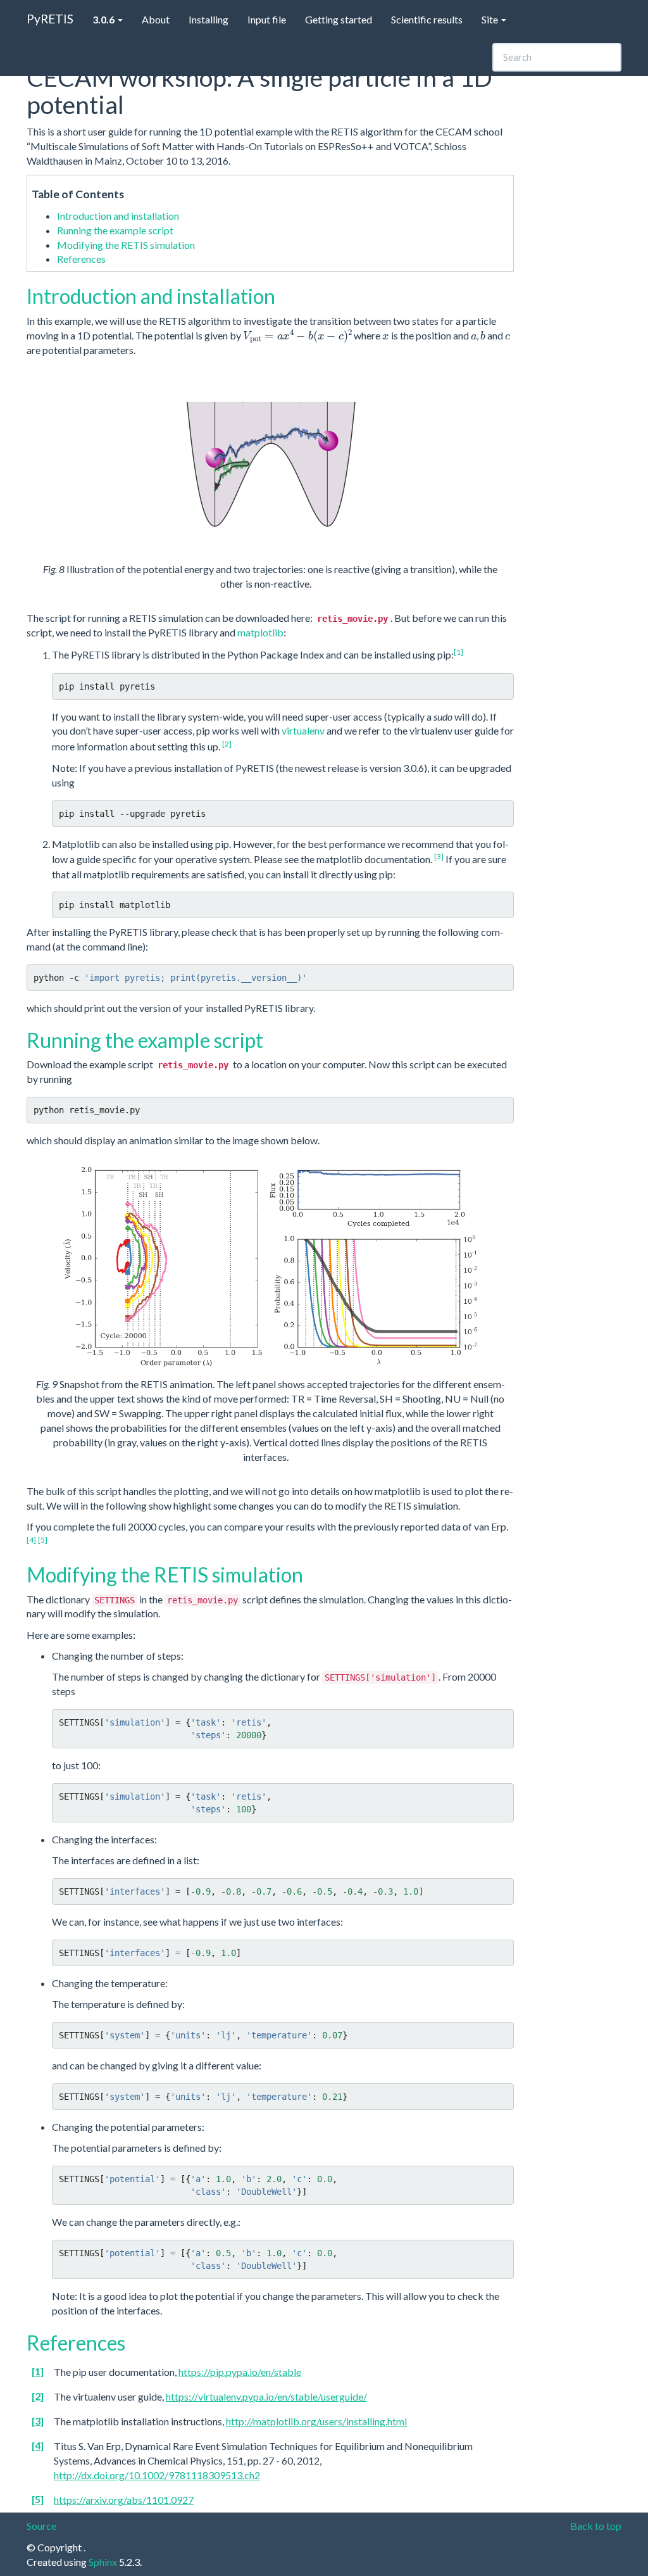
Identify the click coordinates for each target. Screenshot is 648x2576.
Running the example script (115, 230)
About (156, 19)
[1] (458, 652)
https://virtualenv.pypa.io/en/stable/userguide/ (266, 2396)
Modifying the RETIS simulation (126, 245)
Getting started (339, 19)
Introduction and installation (118, 216)
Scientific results (427, 19)
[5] (43, 1540)
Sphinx (103, 2562)
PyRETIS (50, 19)
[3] (439, 856)
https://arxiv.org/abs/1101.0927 (124, 2500)
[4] (31, 1540)
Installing (209, 19)
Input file (267, 19)
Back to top (596, 2526)
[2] (227, 744)
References (81, 259)
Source (41, 2526)
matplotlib (260, 632)
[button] (108, 19)
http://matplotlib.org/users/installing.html (316, 2421)
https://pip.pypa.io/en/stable (240, 2372)
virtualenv (303, 730)
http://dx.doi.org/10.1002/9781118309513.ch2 (157, 2475)
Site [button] (491, 19)
